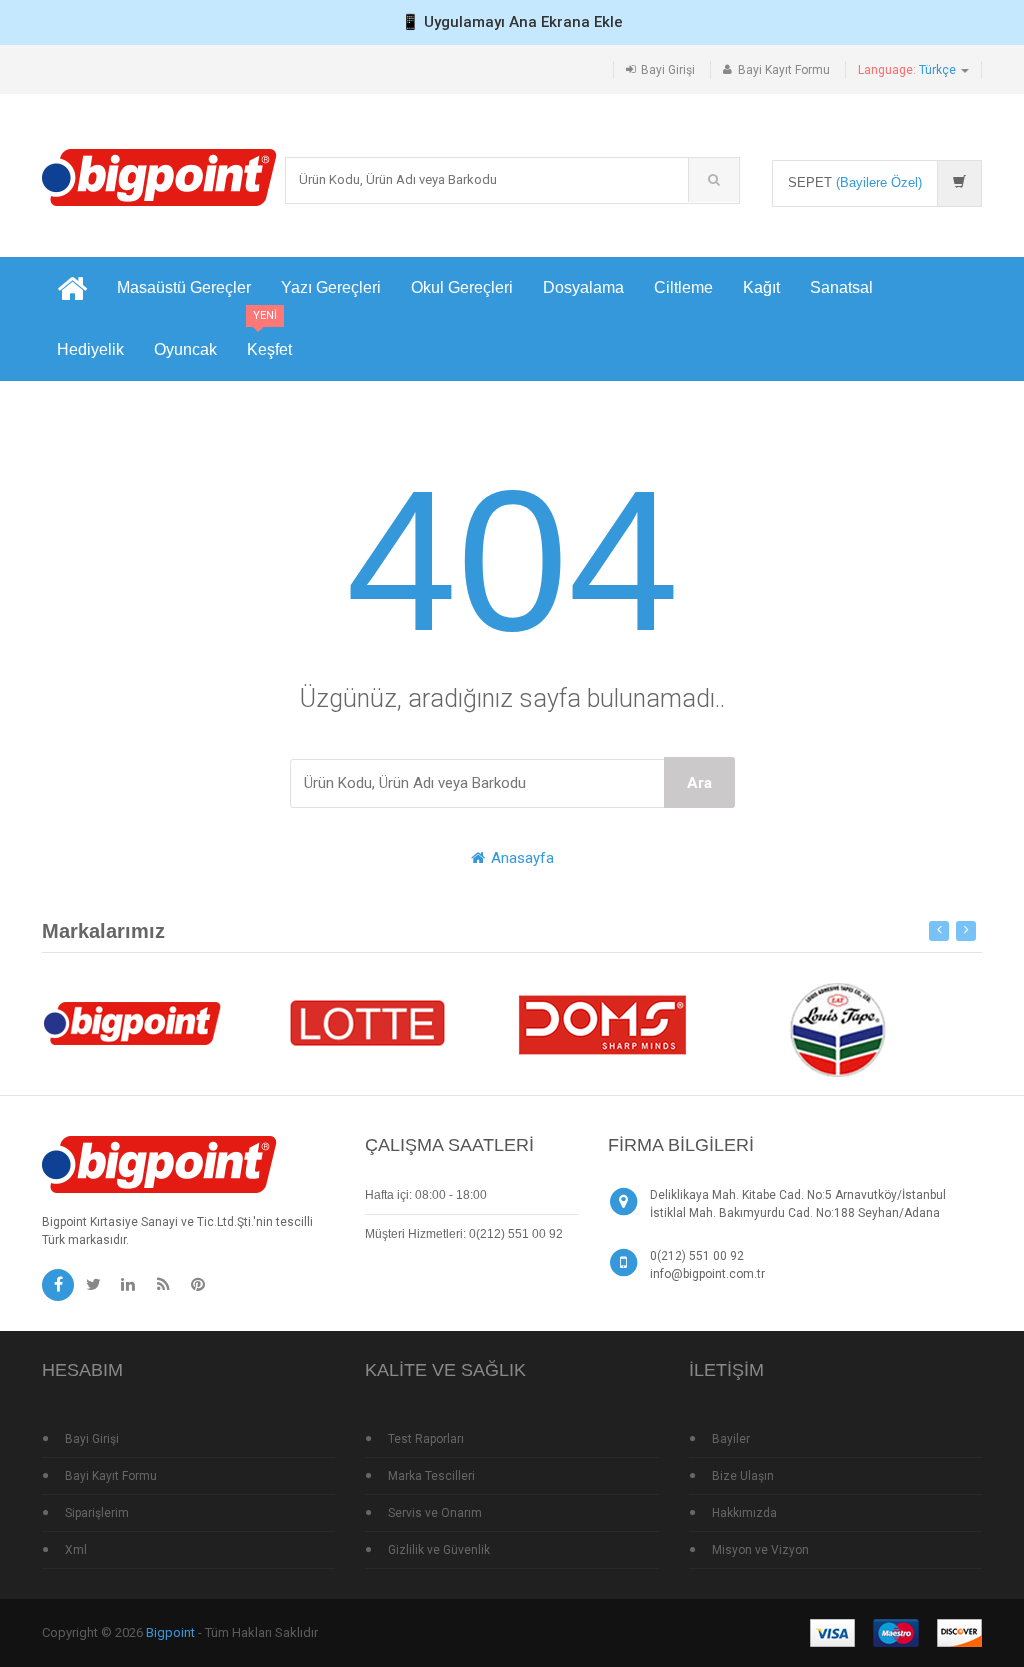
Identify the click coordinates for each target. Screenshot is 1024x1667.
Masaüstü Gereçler (184, 287)
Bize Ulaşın (743, 1476)
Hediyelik (90, 349)
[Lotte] (367, 1021)
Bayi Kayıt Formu (784, 70)
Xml (76, 1550)
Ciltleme (683, 287)
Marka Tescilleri (431, 1476)
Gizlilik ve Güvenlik (439, 1550)
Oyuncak (185, 349)
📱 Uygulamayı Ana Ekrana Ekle (512, 22)
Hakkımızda (744, 1513)
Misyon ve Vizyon (760, 1550)
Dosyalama (583, 287)
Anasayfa (520, 858)
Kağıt (761, 287)
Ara (699, 783)
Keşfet (269, 338)
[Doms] (602, 1021)
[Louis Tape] (837, 1032)
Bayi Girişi (668, 70)
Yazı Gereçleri (331, 287)
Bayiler (731, 1439)
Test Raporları (426, 1439)
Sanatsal (841, 287)
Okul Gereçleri (462, 287)
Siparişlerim (97, 1513)
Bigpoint (170, 1632)
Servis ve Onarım (435, 1513)
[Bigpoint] (159, 176)
